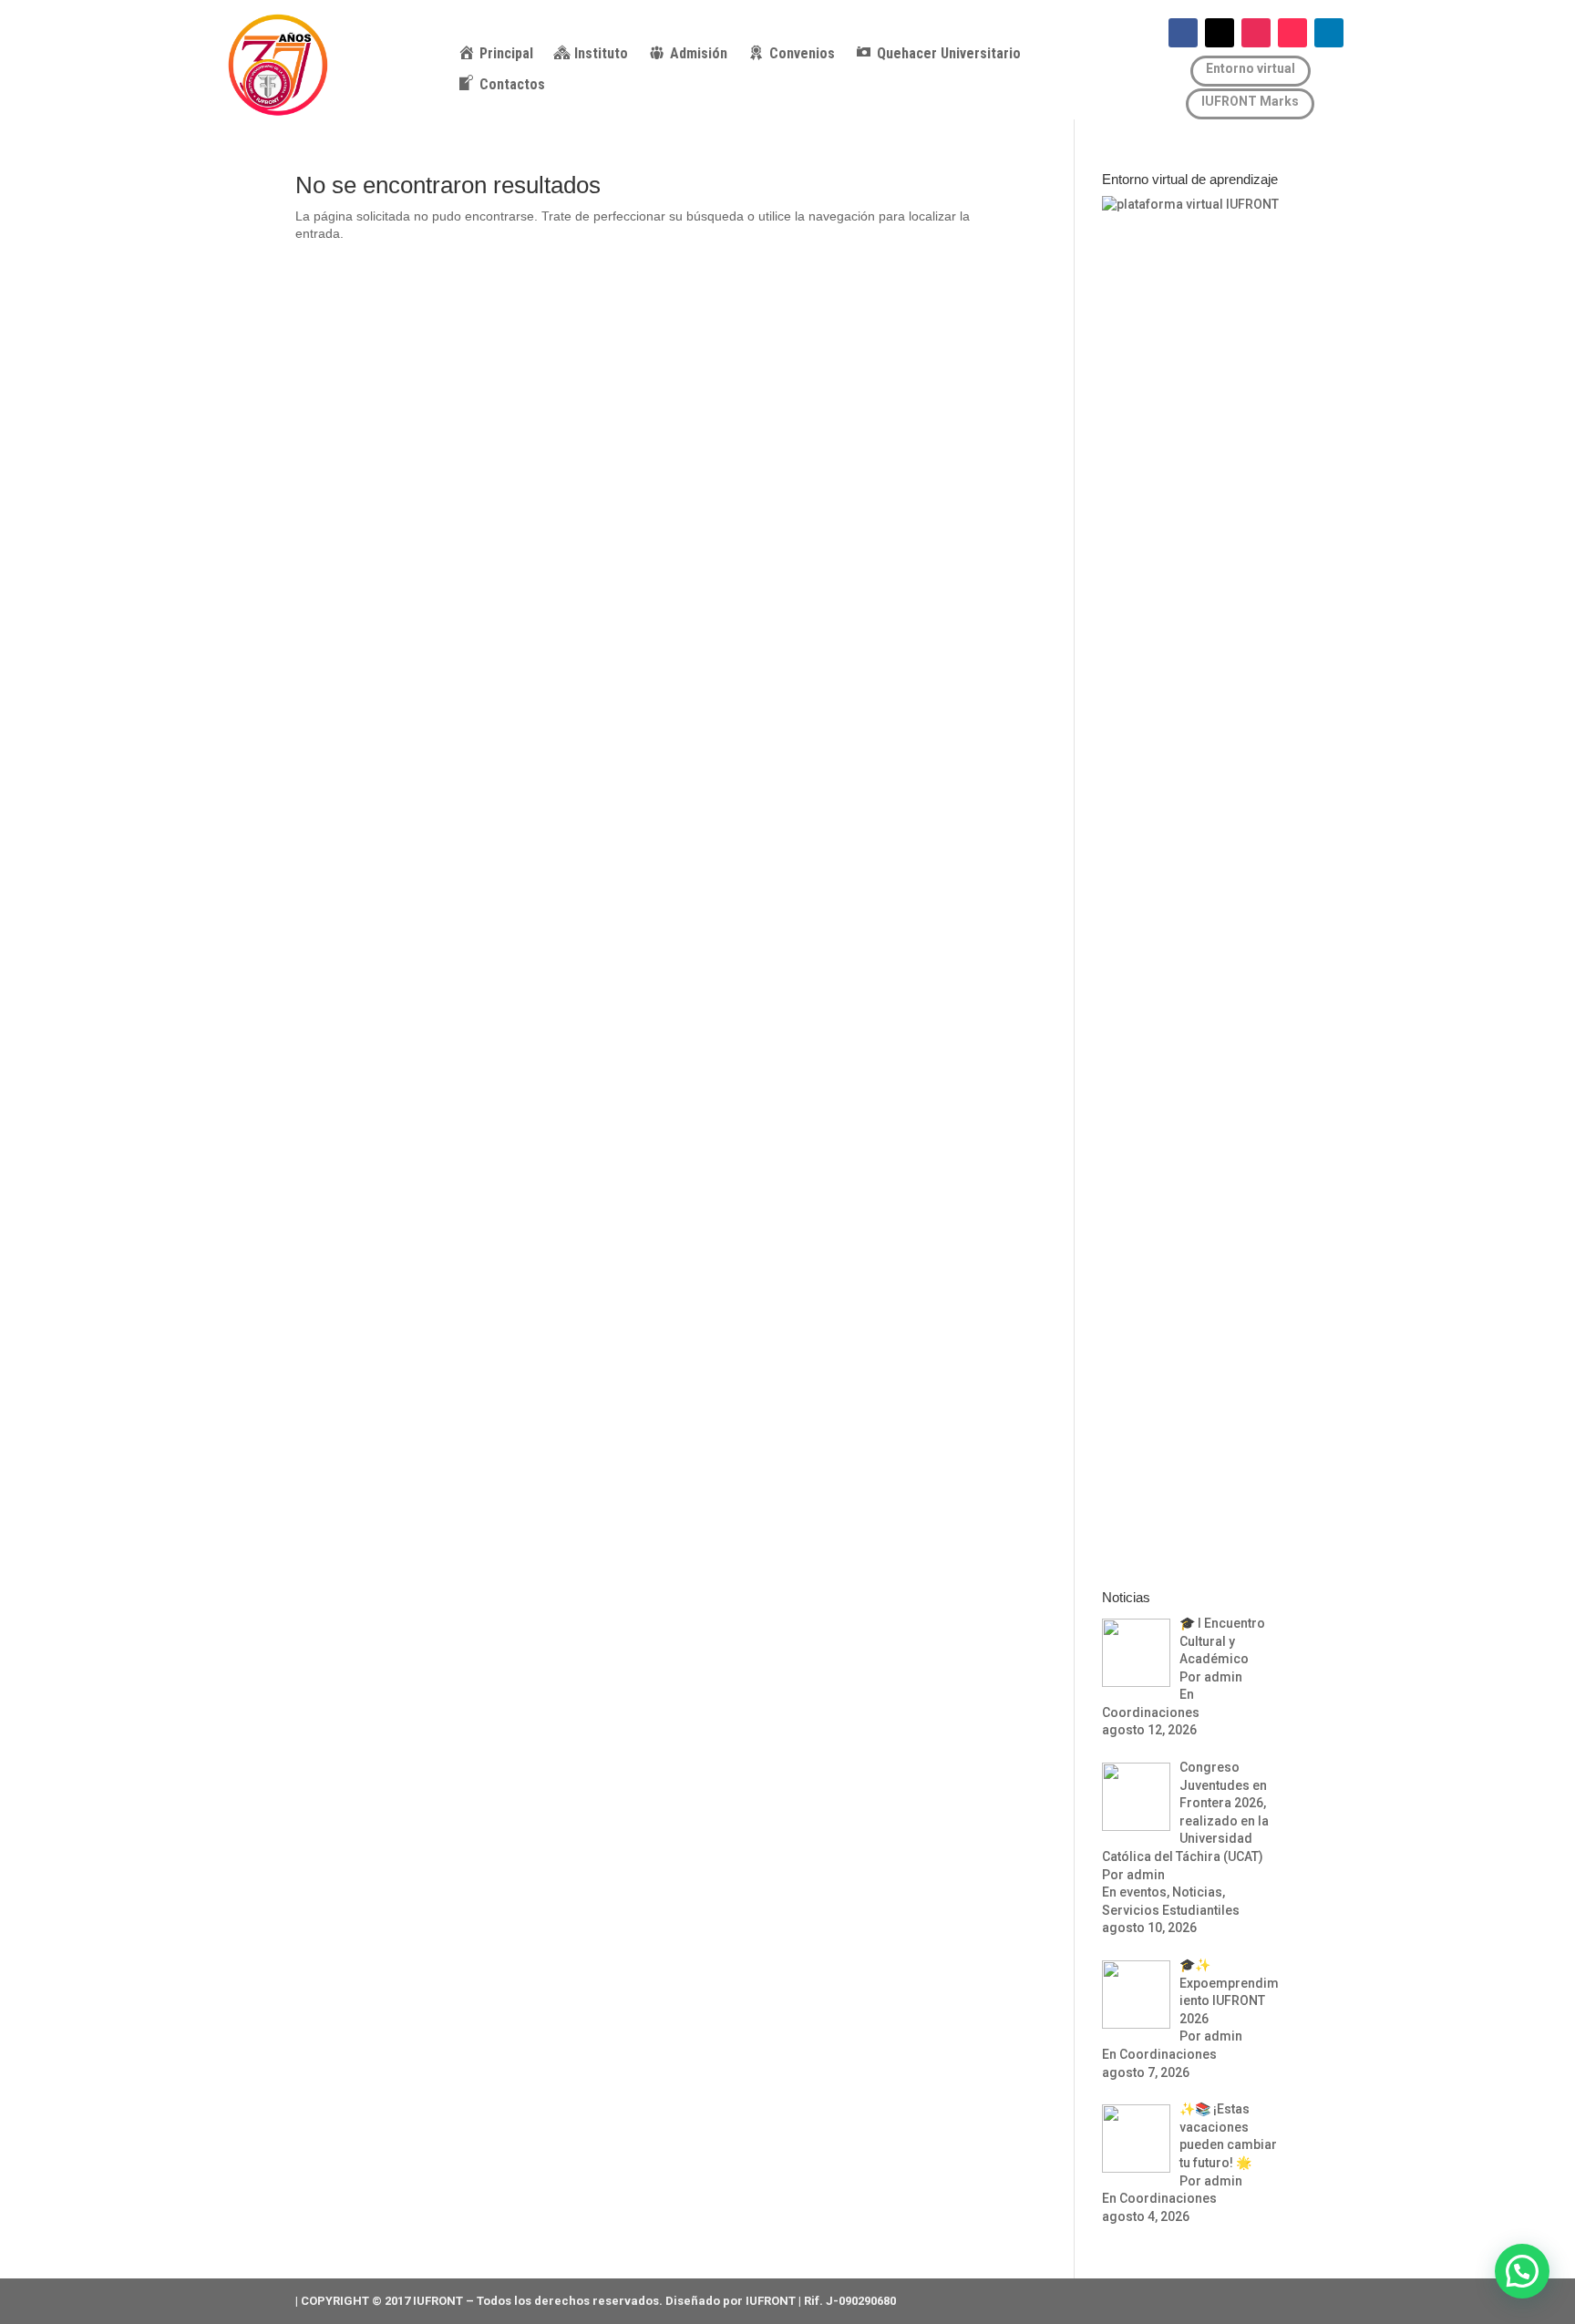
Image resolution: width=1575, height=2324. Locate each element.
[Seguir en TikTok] (1292, 33)
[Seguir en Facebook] (1183, 33)
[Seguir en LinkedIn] (1329, 33)
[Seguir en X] (1220, 33)
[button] (1522, 2271)
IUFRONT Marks (1250, 101)
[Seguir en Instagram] (1256, 33)
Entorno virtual (1251, 68)
